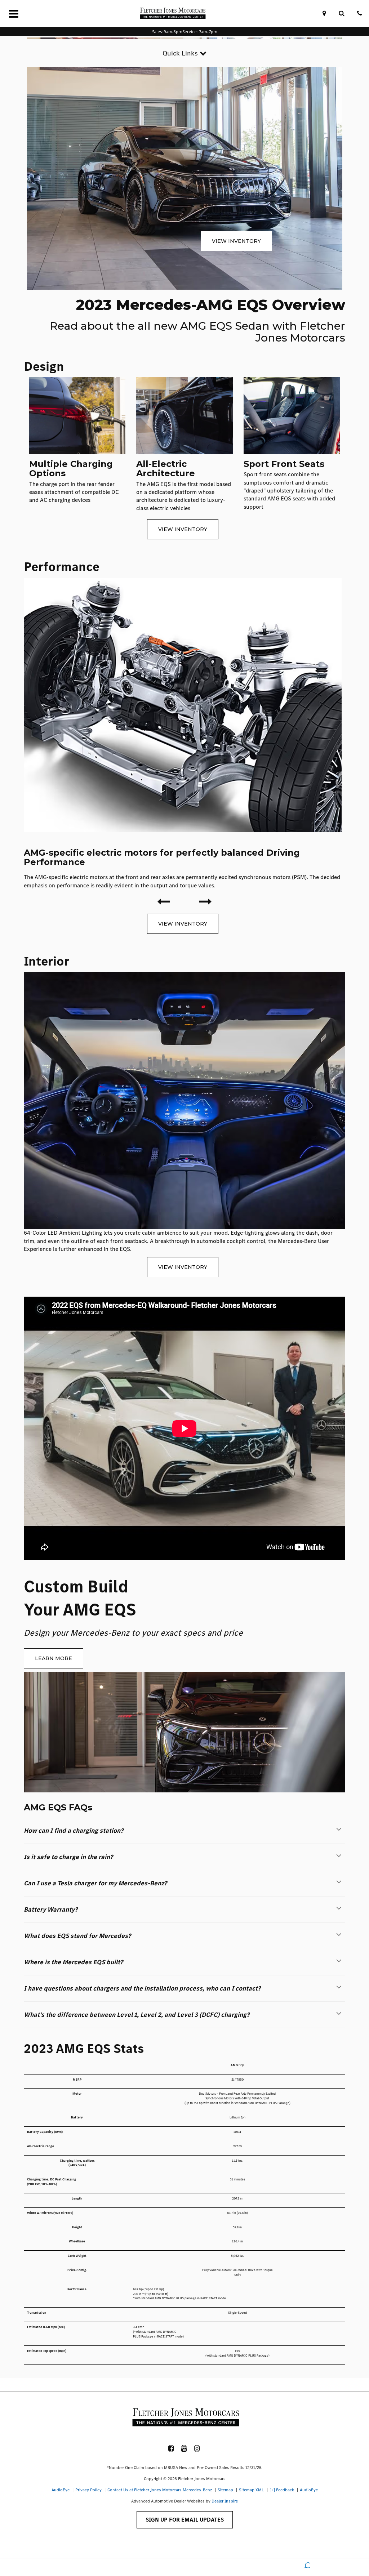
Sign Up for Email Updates (185, 2520)
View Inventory (236, 241)
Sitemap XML (251, 2490)
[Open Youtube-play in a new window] (184, 2448)
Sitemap (225, 2490)
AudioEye (61, 2490)
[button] (184, 1831)
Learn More (54, 1658)
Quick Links (181, 53)
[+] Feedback (282, 2490)
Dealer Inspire (225, 2501)
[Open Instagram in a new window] (197, 2448)
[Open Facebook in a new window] (171, 2448)
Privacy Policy (88, 2490)
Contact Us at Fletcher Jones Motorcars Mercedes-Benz (160, 2490)
